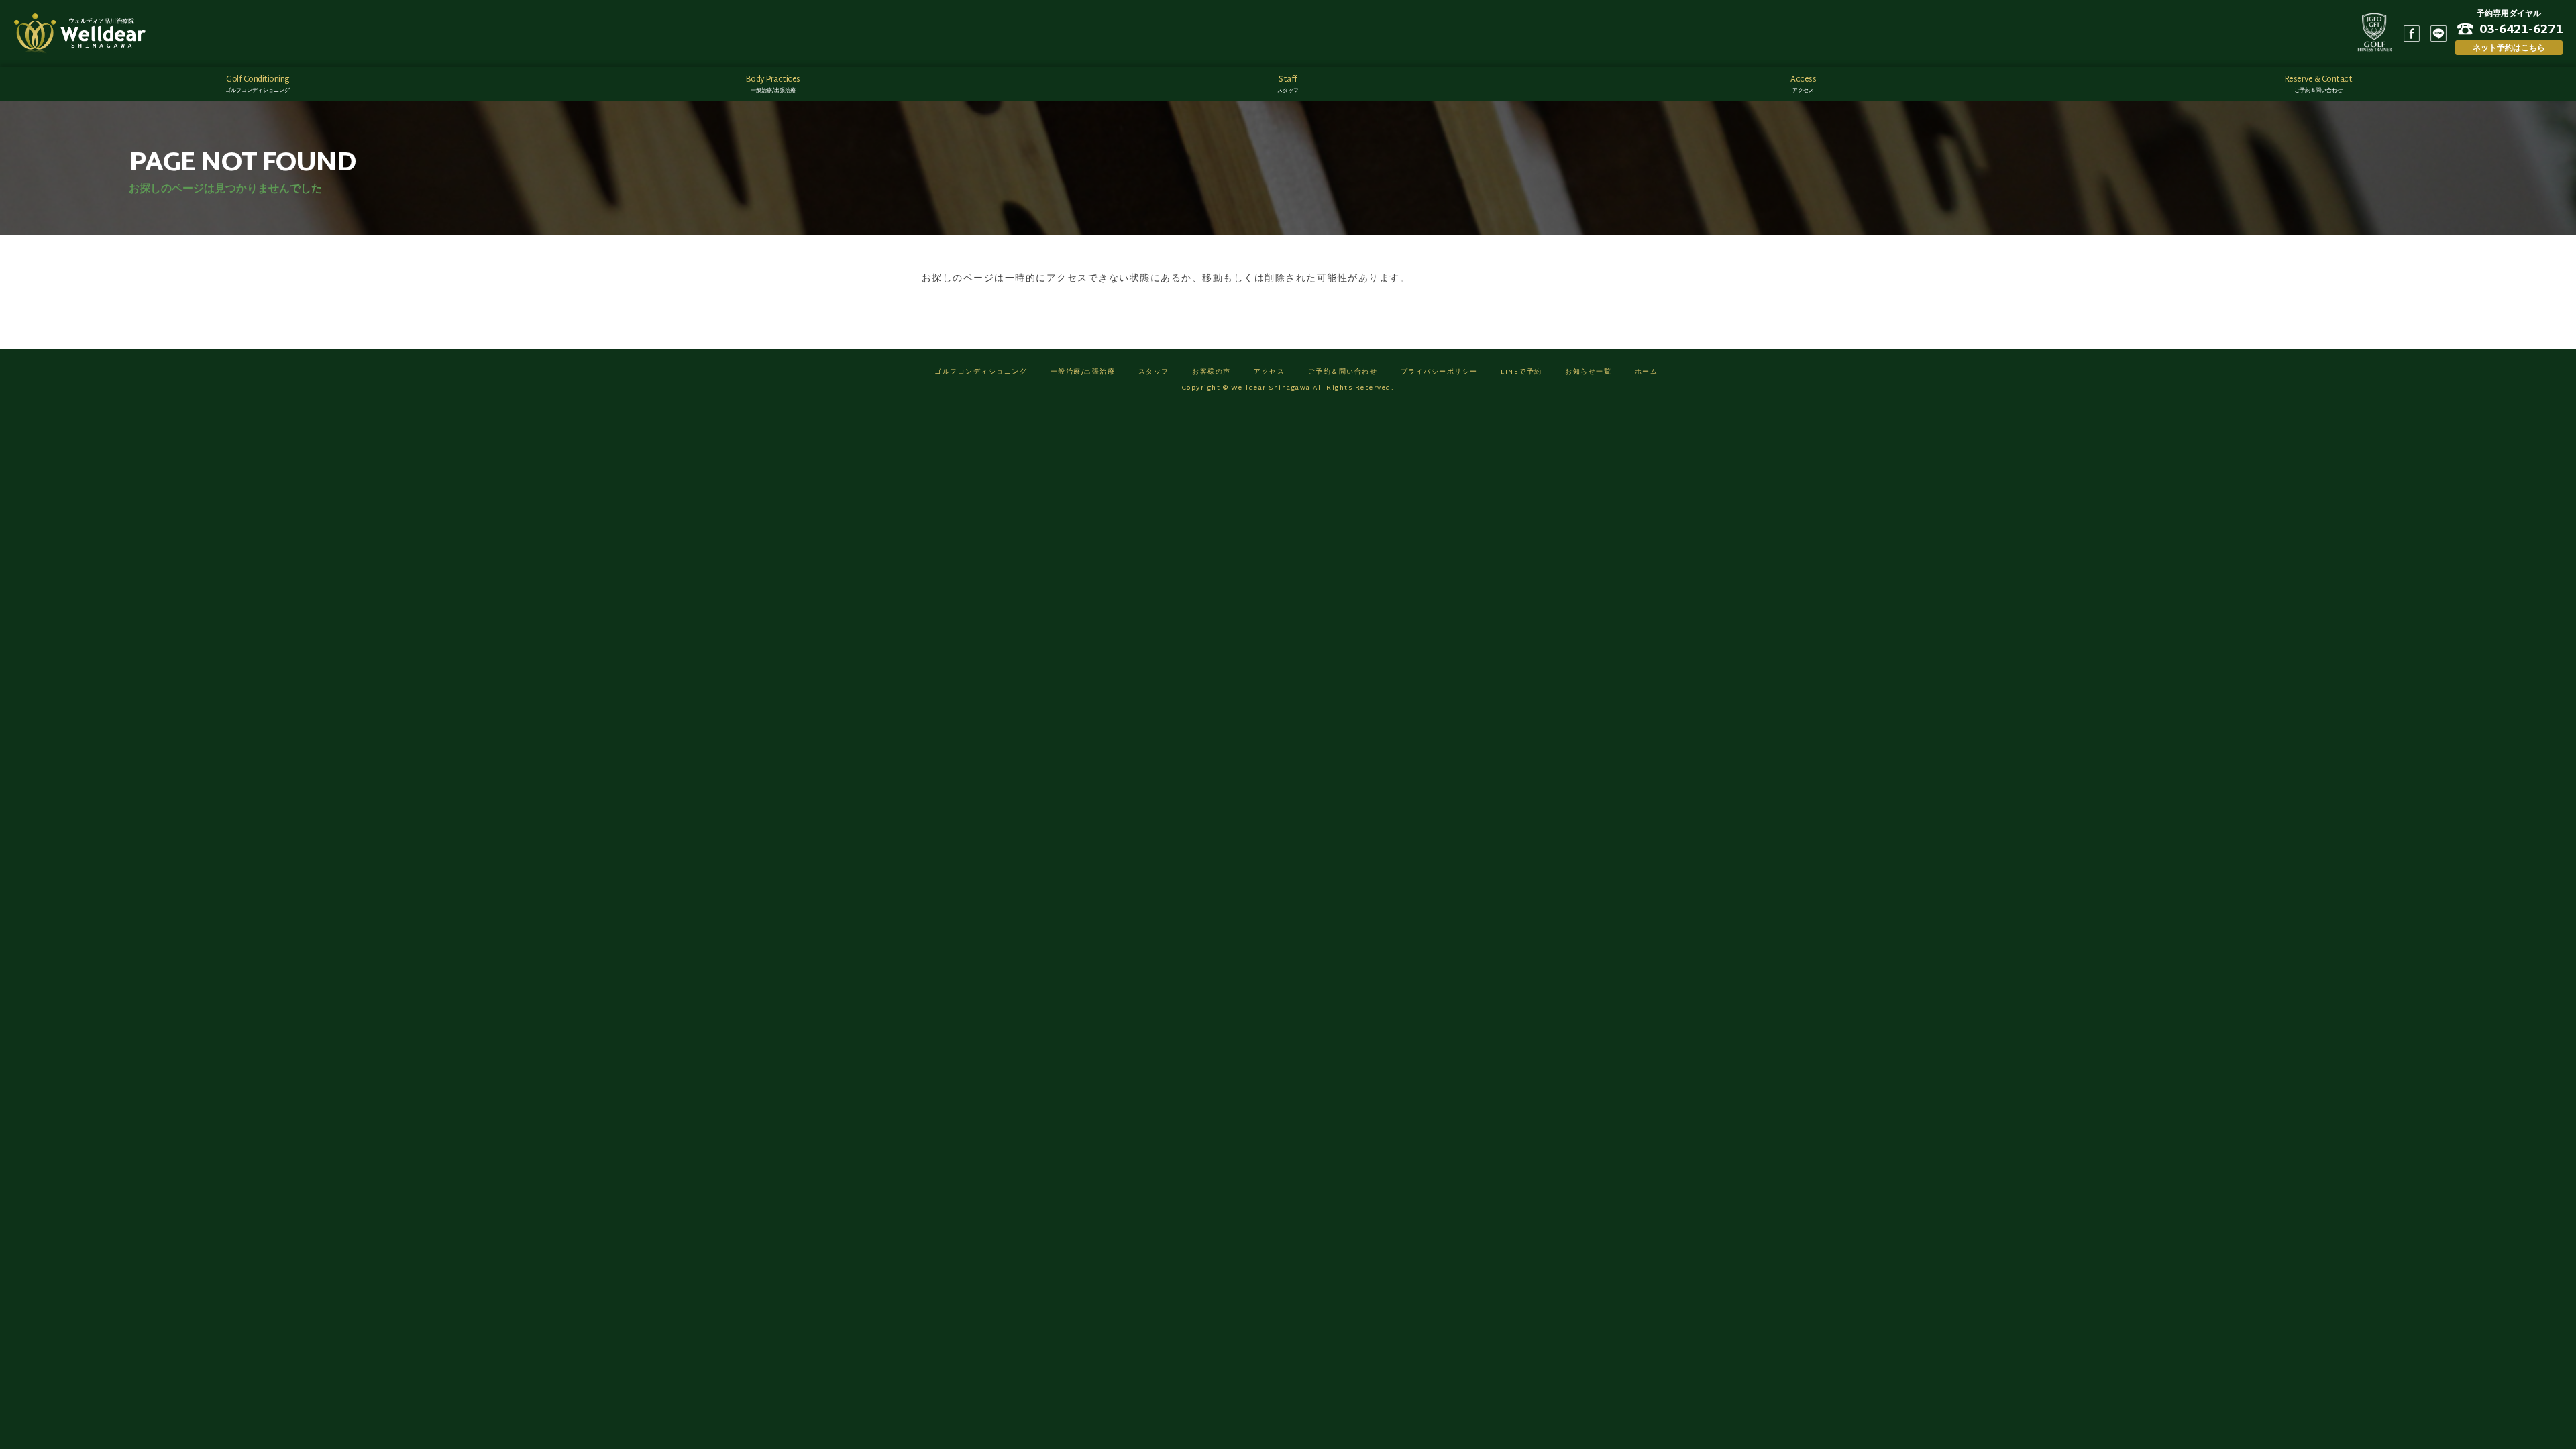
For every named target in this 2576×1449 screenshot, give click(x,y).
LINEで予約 (1521, 372)
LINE (2438, 34)
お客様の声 (1212, 372)
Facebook (2412, 34)
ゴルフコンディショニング (981, 372)
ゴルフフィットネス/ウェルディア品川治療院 (84, 34)
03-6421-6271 (2521, 29)
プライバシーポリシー (1439, 372)
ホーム (1647, 372)
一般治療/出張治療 (1083, 372)
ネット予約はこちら (2509, 47)
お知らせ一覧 (1588, 372)
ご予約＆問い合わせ (1343, 372)
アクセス (1269, 372)
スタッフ (1154, 372)
